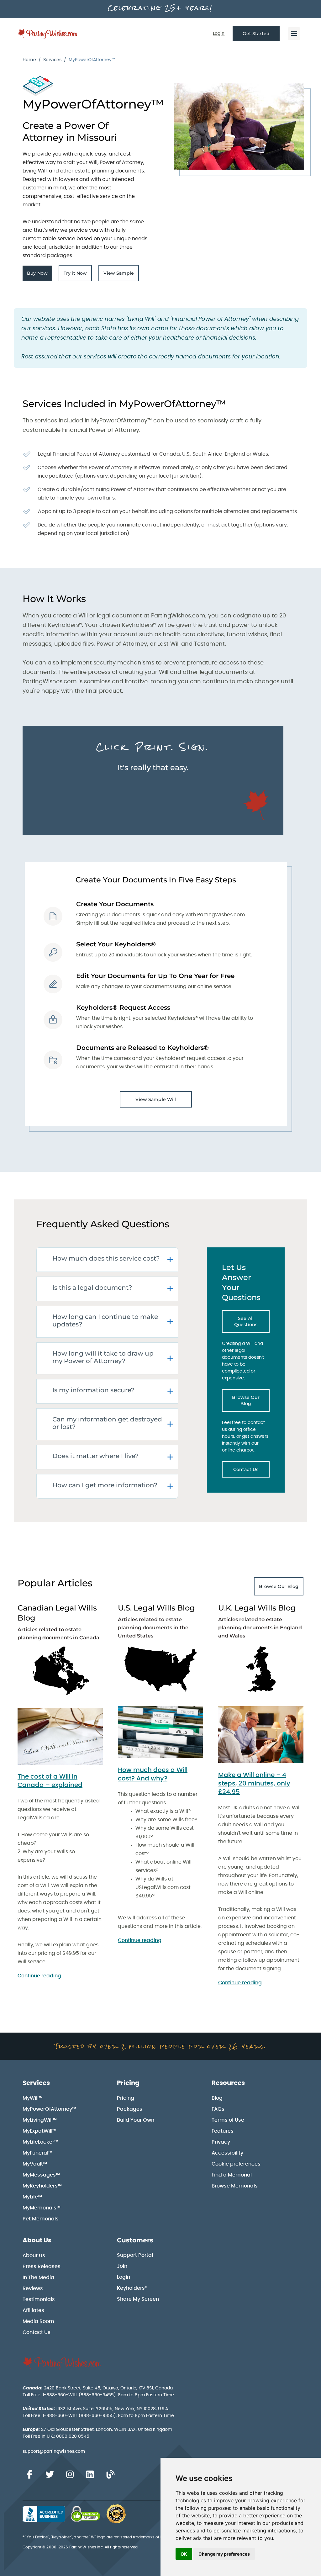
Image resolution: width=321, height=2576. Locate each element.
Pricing (128, 2083)
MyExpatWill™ (39, 2131)
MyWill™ (33, 2098)
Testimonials (39, 2299)
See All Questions (252, 1321)
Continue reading (39, 1976)
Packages (130, 2109)
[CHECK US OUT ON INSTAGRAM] (70, 2475)
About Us (37, 2240)
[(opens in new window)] (60, 1736)
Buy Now (39, 275)
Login (219, 34)
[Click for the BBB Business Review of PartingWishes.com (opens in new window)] (44, 2514)
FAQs (218, 2109)
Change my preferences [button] (224, 2554)
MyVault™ (35, 2164)
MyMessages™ (41, 2175)
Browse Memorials (235, 2186)
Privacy (221, 2142)
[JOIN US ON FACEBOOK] (29, 2475)
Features (223, 2131)
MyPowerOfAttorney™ (49, 2109)
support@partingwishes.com (54, 2452)
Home (29, 60)
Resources (228, 2083)
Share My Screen (138, 2299)
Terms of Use (228, 2120)
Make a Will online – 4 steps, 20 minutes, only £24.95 (254, 1784)
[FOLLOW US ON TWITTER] (50, 2475)
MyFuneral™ (37, 2153)
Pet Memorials (41, 2219)
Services (52, 60)
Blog (217, 2098)
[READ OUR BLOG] (110, 2475)
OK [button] (184, 2554)
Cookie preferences (236, 2164)
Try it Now (78, 275)
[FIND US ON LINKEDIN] (90, 2475)
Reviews (33, 2288)
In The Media (38, 2277)
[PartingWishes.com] (48, 34)
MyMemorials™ (42, 2208)
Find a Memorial (232, 2175)
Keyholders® (132, 2288)
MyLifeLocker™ (40, 2142)
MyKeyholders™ (42, 2186)
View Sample (121, 275)
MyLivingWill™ (40, 2120)
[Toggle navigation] (294, 34)
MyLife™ (32, 2197)
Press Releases (42, 2267)
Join (122, 2266)
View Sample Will (156, 1099)
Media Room (38, 2321)
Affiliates (33, 2310)
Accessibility (227, 2153)
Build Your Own (136, 2120)
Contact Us (251, 1471)
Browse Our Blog (251, 1400)
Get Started (256, 34)
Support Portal (135, 2255)
